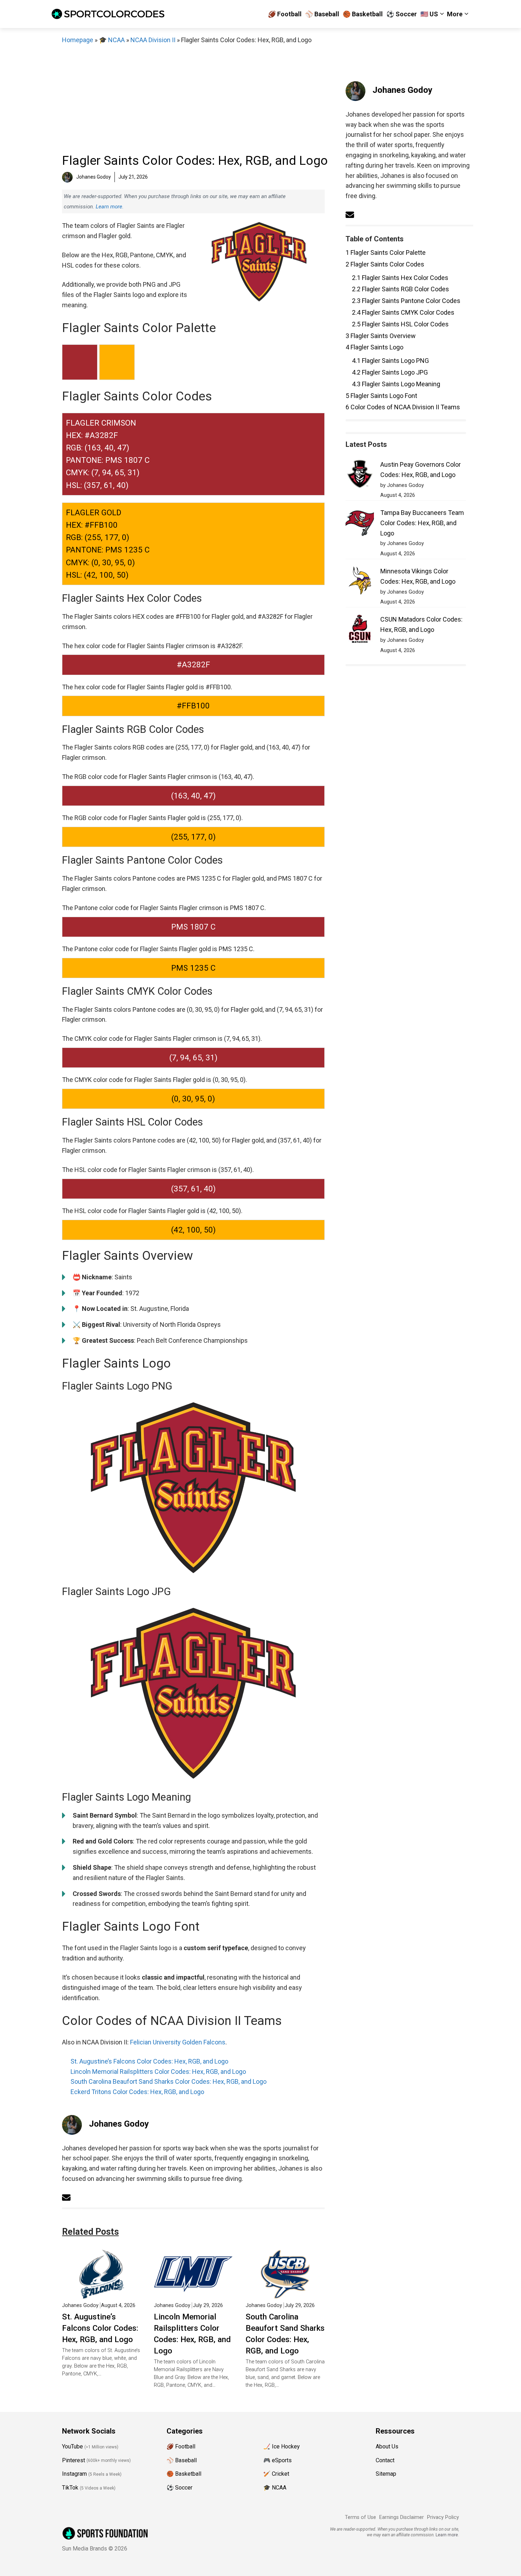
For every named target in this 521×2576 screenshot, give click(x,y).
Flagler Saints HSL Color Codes (400, 324)
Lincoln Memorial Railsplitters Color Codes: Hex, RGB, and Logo (158, 2072)
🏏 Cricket (276, 2474)
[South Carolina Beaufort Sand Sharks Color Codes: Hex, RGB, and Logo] (285, 2293)
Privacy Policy (443, 2517)
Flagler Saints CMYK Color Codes (403, 312)
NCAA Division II (153, 40)
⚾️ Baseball (322, 14)
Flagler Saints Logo (374, 347)
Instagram (74, 2474)
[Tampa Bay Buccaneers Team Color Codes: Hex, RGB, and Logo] (360, 524)
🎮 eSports (278, 2460)
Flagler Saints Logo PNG (390, 361)
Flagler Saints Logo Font (381, 396)
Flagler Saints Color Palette (386, 252)
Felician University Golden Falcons (178, 2042)
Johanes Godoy (119, 2124)
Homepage (78, 40)
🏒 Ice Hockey (282, 2446)
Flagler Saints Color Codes (385, 264)
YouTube (72, 2446)
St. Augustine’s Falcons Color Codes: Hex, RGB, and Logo (149, 2061)
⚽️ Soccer (402, 14)
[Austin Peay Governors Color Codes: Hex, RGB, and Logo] (360, 475)
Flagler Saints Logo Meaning (396, 384)
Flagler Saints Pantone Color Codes (406, 301)
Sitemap (386, 2474)
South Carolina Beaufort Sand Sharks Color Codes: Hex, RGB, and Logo (169, 2081)
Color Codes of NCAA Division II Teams (403, 407)
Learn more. (110, 207)
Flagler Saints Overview (381, 336)
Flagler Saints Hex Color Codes (400, 278)
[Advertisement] (193, 99)
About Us (387, 2446)
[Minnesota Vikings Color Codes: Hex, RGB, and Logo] (360, 582)
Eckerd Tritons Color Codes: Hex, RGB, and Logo (137, 2092)
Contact (385, 2460)
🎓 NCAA (112, 40)
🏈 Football (285, 14)
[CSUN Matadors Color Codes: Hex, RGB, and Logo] (360, 630)
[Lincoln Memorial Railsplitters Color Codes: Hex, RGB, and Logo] (193, 2293)
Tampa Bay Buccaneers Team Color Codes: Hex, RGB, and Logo (422, 523)
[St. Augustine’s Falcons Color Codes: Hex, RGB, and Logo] (102, 2293)
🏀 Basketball (363, 14)
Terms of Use (360, 2517)
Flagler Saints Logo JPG (390, 372)
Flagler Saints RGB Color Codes (400, 289)
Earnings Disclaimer (402, 2517)
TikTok (70, 2488)
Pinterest (74, 2460)
